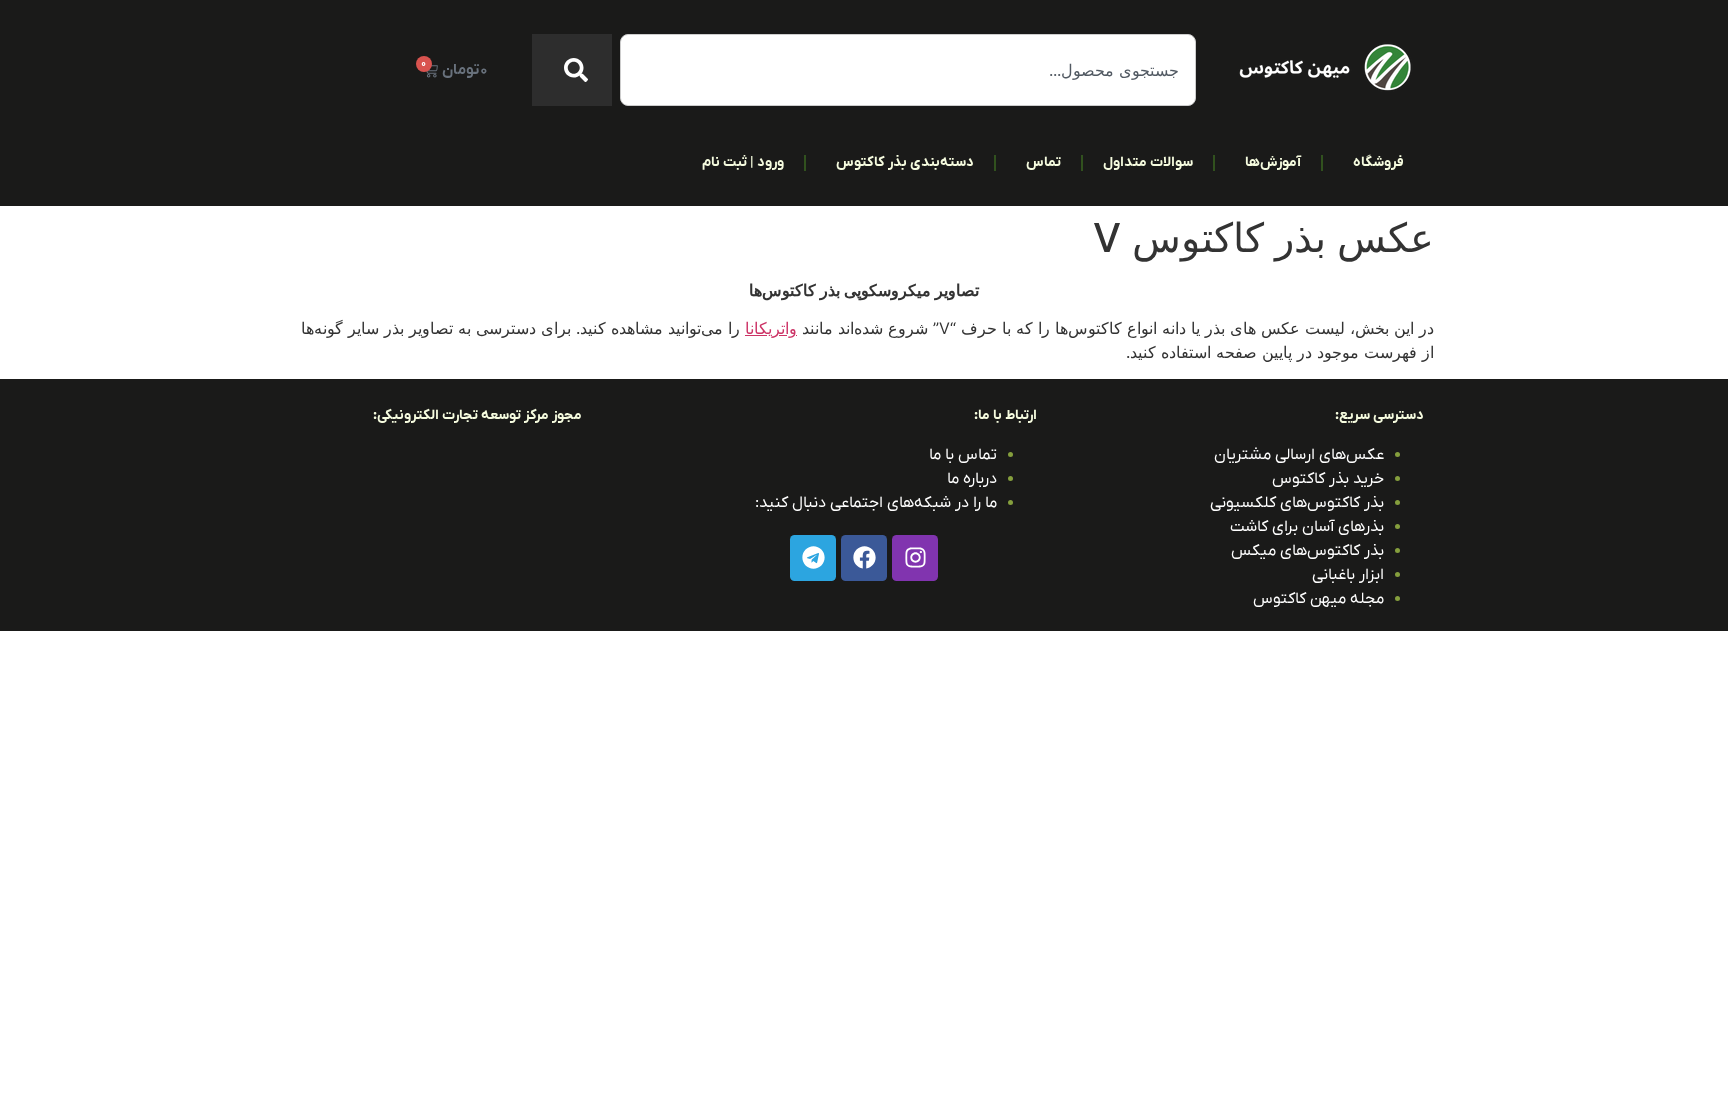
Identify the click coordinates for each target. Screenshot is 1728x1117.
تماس (1043, 162)
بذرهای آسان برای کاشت (1307, 527)
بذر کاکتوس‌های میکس (1307, 551)
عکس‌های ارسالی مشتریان (1299, 455)
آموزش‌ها (1273, 162)
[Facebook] (864, 558)
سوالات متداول (1148, 162)
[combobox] (908, 70)
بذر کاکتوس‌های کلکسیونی (1297, 503)
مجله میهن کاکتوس (1318, 599)
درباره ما (972, 479)
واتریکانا (771, 328)
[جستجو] (572, 70)
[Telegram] (813, 558)
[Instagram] (915, 558)
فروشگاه (1378, 162)
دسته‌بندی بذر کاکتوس (905, 162)
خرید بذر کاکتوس (1328, 479)
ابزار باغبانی (1348, 575)
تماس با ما (963, 455)
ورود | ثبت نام (743, 162)
